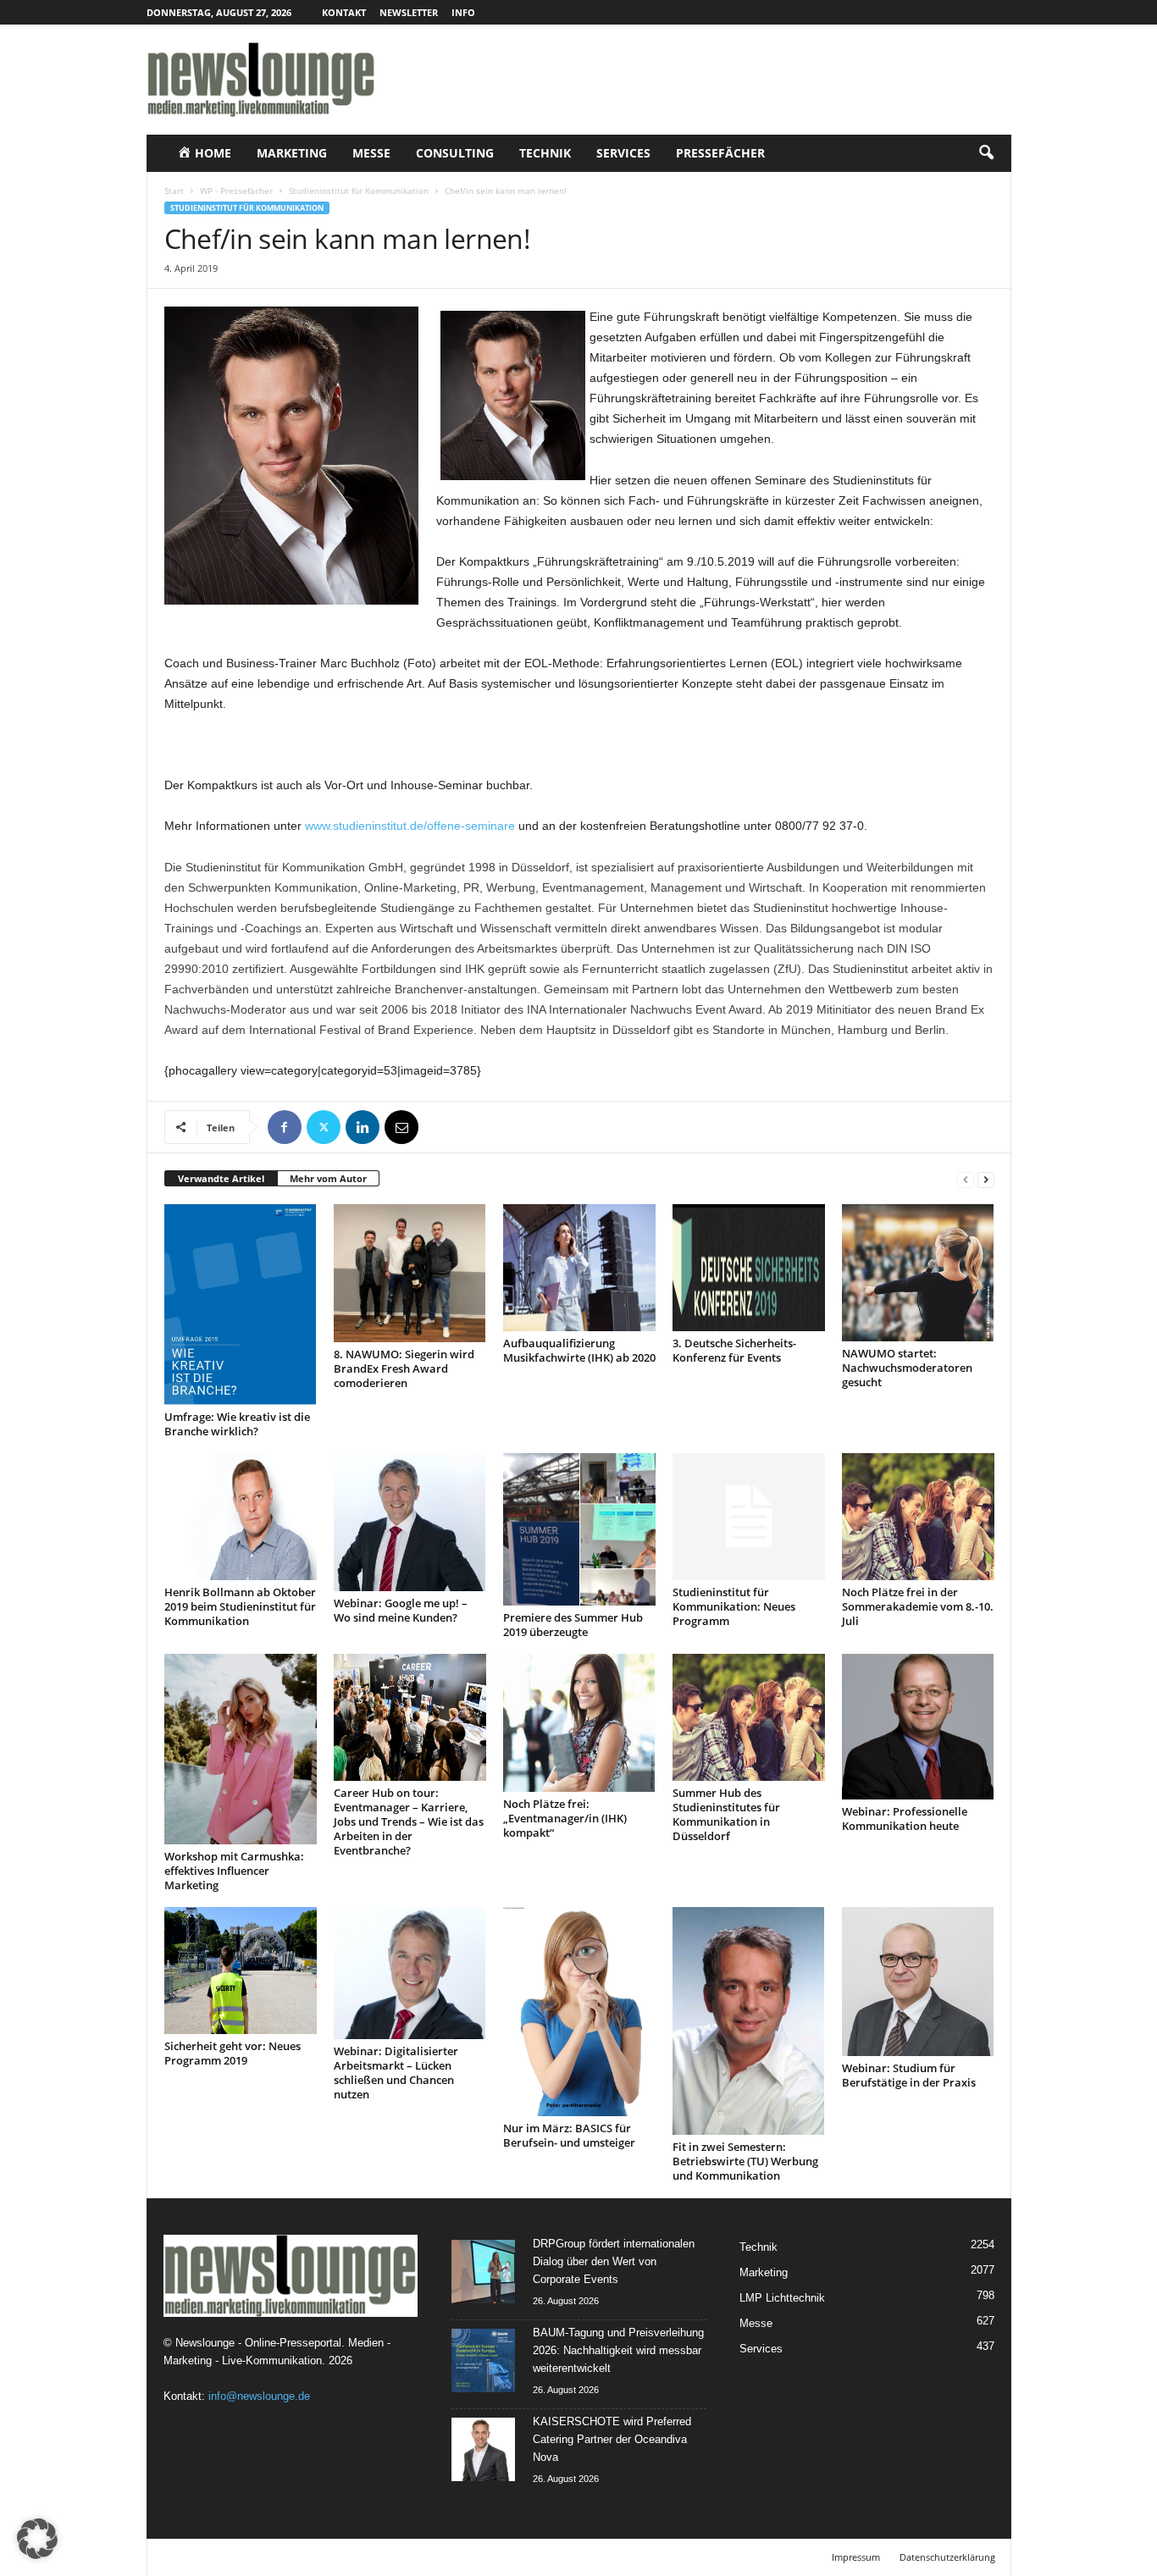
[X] (324, 1127)
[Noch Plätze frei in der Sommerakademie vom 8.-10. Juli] (918, 1517)
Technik (545, 153)
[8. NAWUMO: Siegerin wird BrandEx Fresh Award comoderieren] (410, 1274)
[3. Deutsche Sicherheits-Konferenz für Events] (749, 1268)
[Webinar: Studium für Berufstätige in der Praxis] (918, 1981)
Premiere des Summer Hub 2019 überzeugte (573, 1625)
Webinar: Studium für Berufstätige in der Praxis (909, 2075)
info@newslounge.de (259, 2396)
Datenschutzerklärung (947, 2557)
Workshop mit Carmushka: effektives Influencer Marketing (234, 1871)
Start (174, 191)
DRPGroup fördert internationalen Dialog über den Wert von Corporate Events (614, 2261)
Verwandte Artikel (221, 1178)
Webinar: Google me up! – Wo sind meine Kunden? (401, 1610)
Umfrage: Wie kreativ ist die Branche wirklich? (237, 1424)
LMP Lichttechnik (782, 2298)
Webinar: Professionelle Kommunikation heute (905, 1819)
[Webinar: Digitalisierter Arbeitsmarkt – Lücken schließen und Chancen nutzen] (410, 1973)
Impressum (856, 2557)
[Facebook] (285, 1127)
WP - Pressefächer (236, 191)
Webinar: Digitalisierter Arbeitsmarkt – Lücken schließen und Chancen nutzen (396, 2073)
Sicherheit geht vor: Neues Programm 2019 (233, 2053)
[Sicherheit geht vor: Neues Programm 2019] (241, 1971)
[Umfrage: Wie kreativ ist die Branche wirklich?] (241, 1305)
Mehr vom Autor (328, 1178)
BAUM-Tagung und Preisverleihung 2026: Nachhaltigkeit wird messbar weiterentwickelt (618, 2350)
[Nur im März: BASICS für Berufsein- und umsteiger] (579, 2012)
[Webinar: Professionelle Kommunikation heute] (918, 1727)
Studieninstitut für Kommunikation (359, 191)
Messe (371, 153)
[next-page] (986, 1179)
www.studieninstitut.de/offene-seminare (410, 826)
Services (623, 153)
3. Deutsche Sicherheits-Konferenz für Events (734, 1350)
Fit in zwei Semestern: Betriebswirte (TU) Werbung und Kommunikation (745, 2161)
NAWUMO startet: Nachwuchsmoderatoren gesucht (907, 1368)
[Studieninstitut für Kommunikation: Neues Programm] (749, 1517)
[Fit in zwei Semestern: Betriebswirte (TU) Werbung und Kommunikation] (749, 2021)
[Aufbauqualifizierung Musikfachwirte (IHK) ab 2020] (579, 1268)
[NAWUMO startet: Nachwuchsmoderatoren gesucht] (918, 1273)
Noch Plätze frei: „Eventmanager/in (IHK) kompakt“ (565, 1818)
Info (463, 12)
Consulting (455, 153)
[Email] (401, 1127)
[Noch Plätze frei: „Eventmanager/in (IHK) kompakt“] (579, 1723)
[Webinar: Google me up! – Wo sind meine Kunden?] (410, 1522)
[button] (986, 153)
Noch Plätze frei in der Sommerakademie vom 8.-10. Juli (918, 1606)
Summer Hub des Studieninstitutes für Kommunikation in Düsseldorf (726, 1814)
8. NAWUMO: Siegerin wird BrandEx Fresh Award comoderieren (404, 1368)
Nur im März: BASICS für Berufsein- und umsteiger (569, 2135)
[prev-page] (966, 1179)
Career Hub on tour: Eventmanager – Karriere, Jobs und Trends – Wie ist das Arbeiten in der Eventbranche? (409, 1821)
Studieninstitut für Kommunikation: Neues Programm (734, 1606)
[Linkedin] (363, 1127)
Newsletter (409, 12)
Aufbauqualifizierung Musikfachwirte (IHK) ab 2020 (579, 1350)
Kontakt (344, 12)
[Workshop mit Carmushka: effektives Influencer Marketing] (241, 1749)
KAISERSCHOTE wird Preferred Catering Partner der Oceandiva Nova (612, 2439)
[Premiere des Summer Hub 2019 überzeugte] (579, 1529)
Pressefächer (720, 153)
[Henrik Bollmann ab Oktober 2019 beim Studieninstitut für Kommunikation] (241, 1517)
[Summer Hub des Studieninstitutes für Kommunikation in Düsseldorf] (749, 1717)
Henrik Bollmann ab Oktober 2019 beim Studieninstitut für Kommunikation (240, 1606)
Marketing (292, 153)
